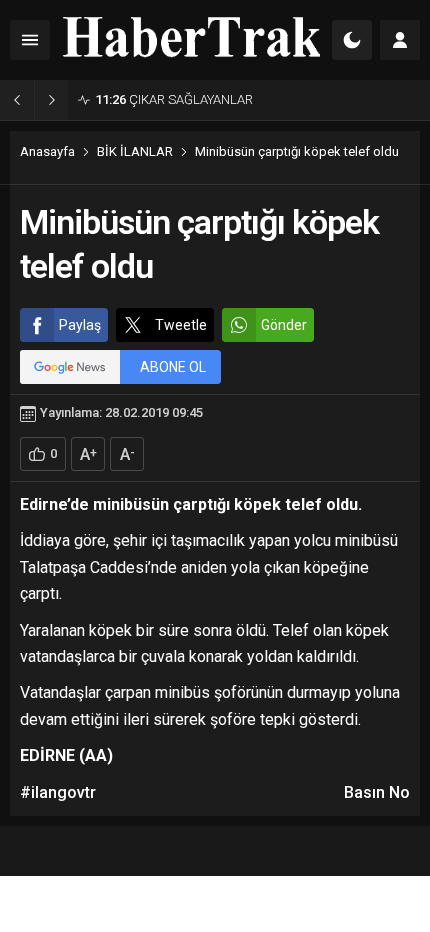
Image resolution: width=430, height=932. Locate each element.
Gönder (284, 325)
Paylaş (80, 325)
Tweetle (181, 325)
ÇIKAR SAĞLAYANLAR (174, 99)
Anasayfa (47, 151)
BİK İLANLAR (135, 151)
